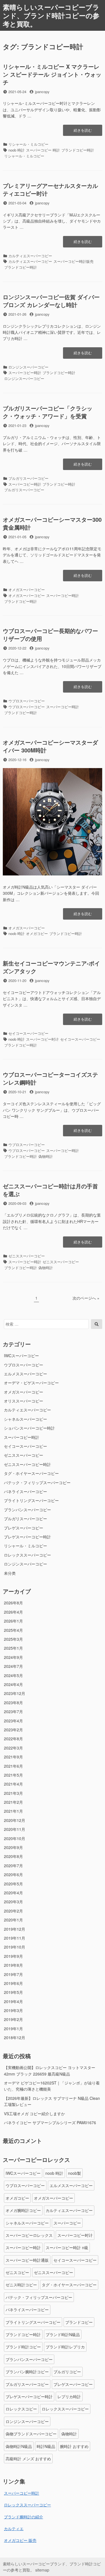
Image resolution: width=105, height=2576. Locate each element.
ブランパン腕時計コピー (27, 2372)
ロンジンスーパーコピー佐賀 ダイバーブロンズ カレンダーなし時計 (51, 301)
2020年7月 (13, 1866)
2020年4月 (13, 1893)
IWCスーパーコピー (21, 1356)
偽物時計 (46, 1156)
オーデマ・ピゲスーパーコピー (31, 1383)
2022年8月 (13, 1739)
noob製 (74, 2173)
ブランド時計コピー (23, 2347)
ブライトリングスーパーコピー (31, 1500)
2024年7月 (13, 1666)
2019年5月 (13, 1992)
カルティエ (14, 2528)
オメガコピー (37, 933)
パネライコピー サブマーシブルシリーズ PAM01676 (50, 2122)
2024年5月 (13, 1675)
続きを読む (83, 132)
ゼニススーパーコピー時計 (27, 1464)
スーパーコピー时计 (42, 1039)
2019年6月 (13, 1983)
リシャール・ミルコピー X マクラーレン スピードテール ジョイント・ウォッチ (52, 74)
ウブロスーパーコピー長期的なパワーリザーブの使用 (50, 635)
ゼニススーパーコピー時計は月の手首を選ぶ (50, 1190)
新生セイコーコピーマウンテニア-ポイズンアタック (51, 967)
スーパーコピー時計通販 (27, 2260)
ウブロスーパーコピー (27, 701)
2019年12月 (15, 1929)
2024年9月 (13, 1657)
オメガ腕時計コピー (23, 2210)
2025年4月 (13, 1630)
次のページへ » (86, 1298)
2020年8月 (13, 1856)
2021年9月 (13, 1757)
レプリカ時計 (69, 2396)
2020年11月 (15, 1829)
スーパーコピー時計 (25, 373)
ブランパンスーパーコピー (27, 1510)
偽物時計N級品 (19, 2446)
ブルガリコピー (67, 2372)
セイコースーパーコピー (28, 1033)
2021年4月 (13, 1784)
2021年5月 (13, 1775)
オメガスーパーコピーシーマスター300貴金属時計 (52, 523)
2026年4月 (13, 1612)
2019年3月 (13, 2010)
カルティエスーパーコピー (30, 256)
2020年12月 (15, 1820)
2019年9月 (13, 1956)
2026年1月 (13, 1621)
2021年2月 (13, 1802)
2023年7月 (13, 1711)
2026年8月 (13, 1603)
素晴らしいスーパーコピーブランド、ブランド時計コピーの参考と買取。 (51, 15)
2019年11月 (15, 1938)
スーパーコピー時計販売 (73, 261)
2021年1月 (13, 1811)
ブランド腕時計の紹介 (24, 2517)
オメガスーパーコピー (27, 590)
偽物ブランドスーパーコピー (31, 2434)
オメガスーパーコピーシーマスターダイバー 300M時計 (50, 746)
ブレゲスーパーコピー (24, 1528)
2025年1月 (13, 1648)
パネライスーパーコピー (25, 1491)
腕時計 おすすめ (74, 2446)
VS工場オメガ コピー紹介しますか (34, 2114)
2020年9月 (13, 1847)
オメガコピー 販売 (20, 2540)
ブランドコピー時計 (78, 150)
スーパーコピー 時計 (43, 150)
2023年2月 (13, 1730)
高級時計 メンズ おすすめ (28, 2459)
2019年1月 (13, 2029)
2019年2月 (13, 2019)
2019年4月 (13, 2001)
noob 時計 (17, 150)
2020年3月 (13, 1902)
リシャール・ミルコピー (28, 144)
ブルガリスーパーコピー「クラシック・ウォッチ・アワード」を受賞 (48, 412)
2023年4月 (13, 1721)
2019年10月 (15, 1947)
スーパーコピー (67, 2223)
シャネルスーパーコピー (25, 1419)
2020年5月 (13, 1884)
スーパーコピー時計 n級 (67, 2247)
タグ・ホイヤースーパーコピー (31, 1473)
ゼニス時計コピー (21, 2285)
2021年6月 (13, 1766)
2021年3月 (13, 1793)
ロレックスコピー (21, 2409)
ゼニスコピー (17, 2272)
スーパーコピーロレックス (29, 2235)
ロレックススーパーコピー (27, 1555)
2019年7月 (13, 1974)
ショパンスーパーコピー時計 (29, 1428)
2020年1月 (13, 1920)
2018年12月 (15, 2037)
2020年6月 (13, 1874)
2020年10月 (15, 1838)
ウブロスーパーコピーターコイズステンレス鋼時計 (50, 1078)
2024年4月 (13, 1684)
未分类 (10, 1573)
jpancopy (42, 92)
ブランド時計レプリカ (65, 2347)
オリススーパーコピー (24, 1401)
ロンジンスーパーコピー (28, 367)
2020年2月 (13, 1911)
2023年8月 (13, 1703)
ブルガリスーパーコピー (28, 478)
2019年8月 (13, 1965)
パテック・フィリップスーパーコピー (37, 1482)
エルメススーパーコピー (25, 1374)
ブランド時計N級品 (63, 2334)
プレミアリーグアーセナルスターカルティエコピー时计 (50, 189)
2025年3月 (13, 1639)
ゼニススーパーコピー (27, 1256)
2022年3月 (13, 1748)
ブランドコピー (79, 2322)
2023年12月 (15, 1693)
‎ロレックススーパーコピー (27, 2505)
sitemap (42, 2570)
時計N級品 (46, 2446)
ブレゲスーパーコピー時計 (27, 1537)
